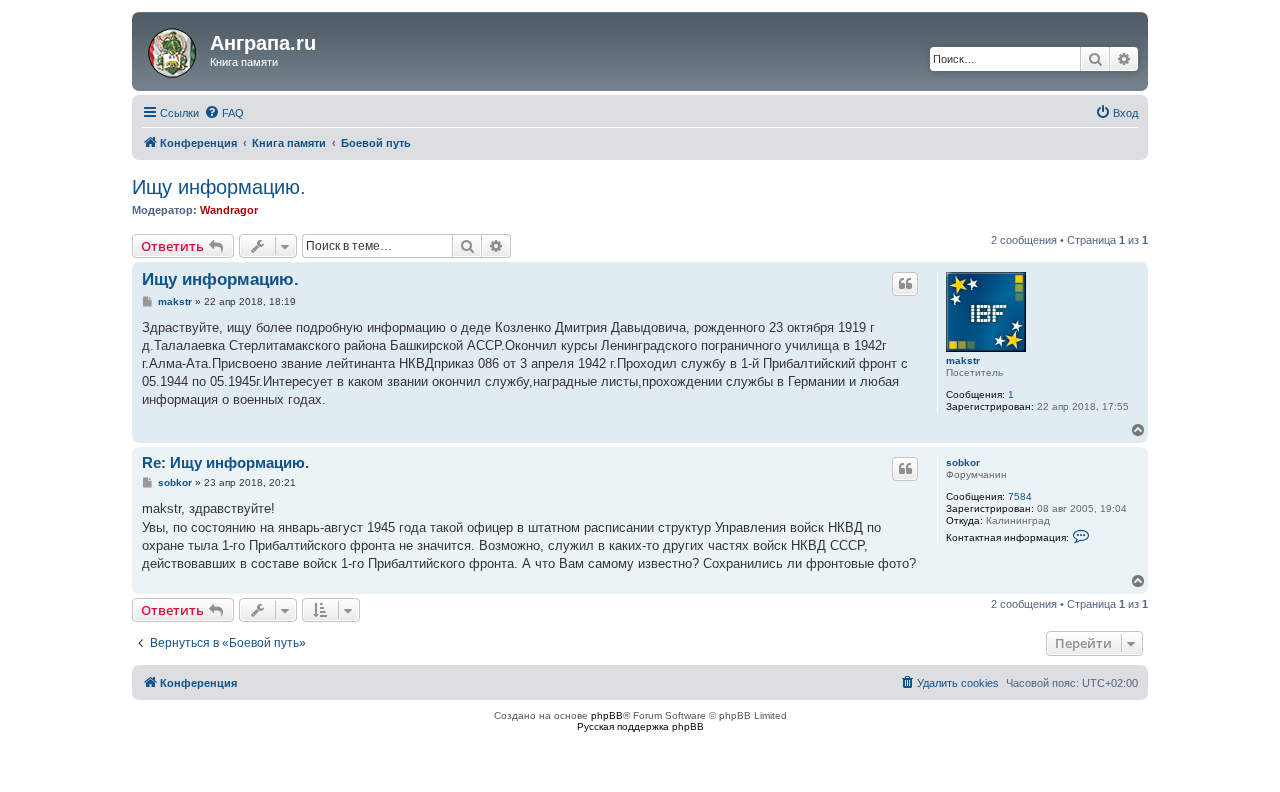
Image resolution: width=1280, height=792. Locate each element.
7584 (1020, 496)
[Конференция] (173, 49)
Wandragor (229, 210)
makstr (963, 360)
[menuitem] (224, 113)
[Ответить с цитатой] (905, 284)
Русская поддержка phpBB (640, 726)
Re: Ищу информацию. (225, 462)
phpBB (607, 715)
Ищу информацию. (219, 187)
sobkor (963, 462)
